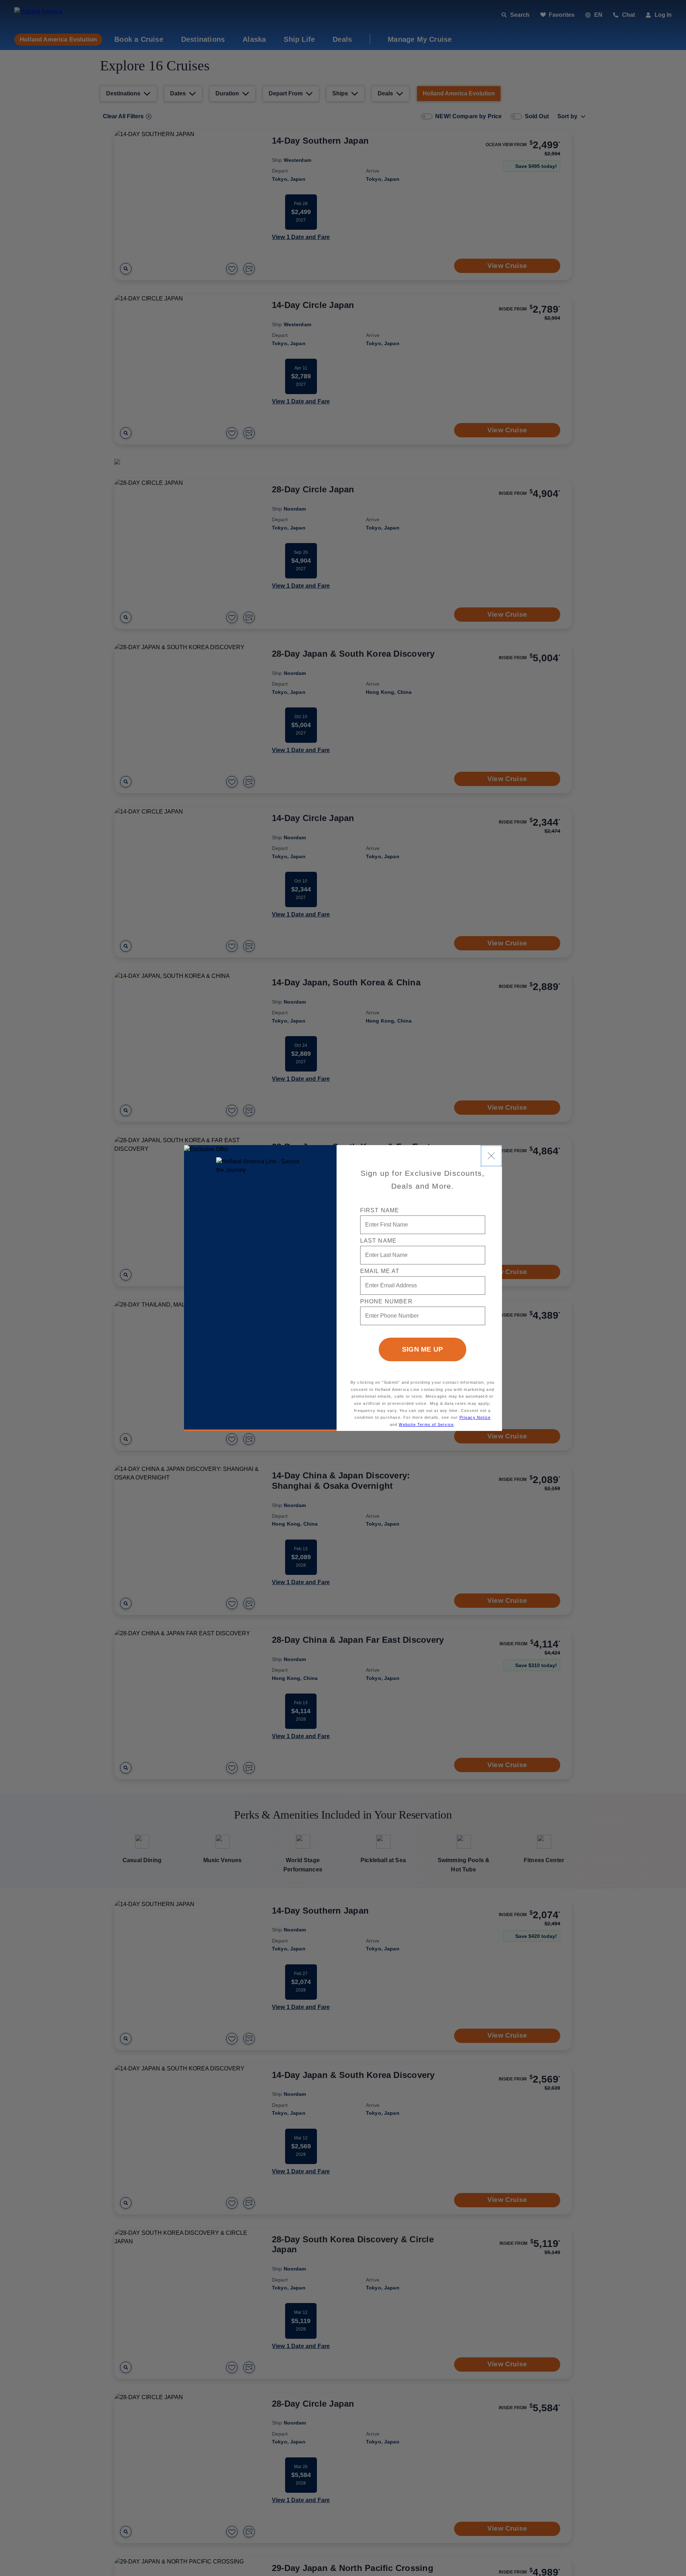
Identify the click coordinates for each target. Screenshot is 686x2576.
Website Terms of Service (426, 1424)
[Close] (491, 1156)
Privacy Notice (475, 1417)
